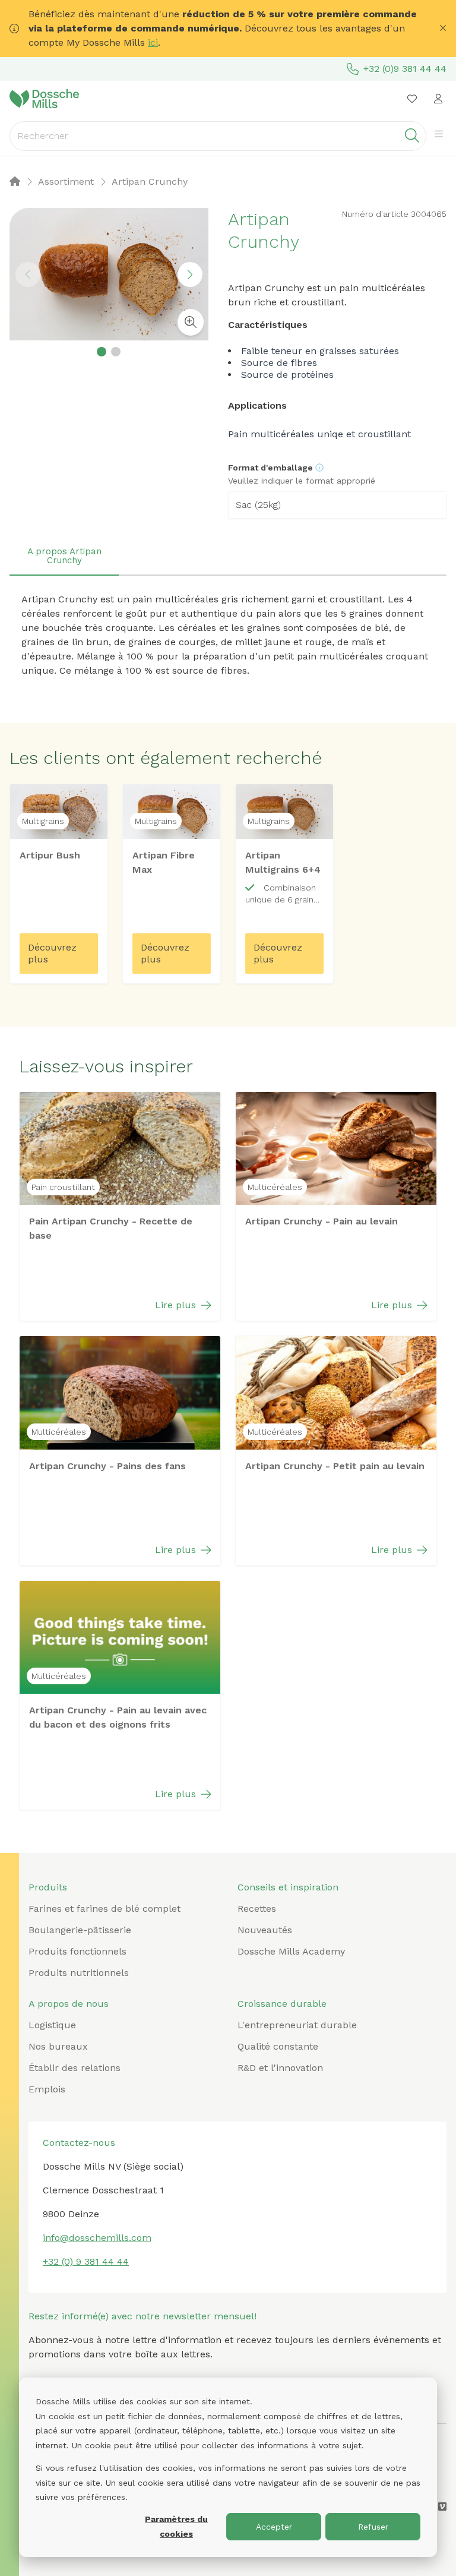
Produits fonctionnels (77, 1951)
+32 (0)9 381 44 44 (405, 69)
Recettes (257, 1909)
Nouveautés (265, 1930)
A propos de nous (69, 2004)
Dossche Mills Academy (291, 1951)
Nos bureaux (58, 2046)
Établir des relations (75, 2068)
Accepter (274, 2527)
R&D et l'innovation (280, 2068)
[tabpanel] (228, 635)
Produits (48, 1887)
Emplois (47, 2089)
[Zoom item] (191, 322)
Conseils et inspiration (288, 1887)
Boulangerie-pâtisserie (80, 1930)
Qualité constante (278, 2046)
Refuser (373, 2527)
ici (153, 42)
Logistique (52, 2025)
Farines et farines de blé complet (104, 1909)
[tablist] (228, 557)
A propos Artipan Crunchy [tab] (64, 556)
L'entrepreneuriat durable (297, 2025)
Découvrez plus (52, 953)
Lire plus (175, 1305)
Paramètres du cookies (176, 2526)
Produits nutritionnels (79, 1973)
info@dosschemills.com (97, 2238)
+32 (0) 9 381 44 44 (86, 2261)
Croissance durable (282, 2004)
